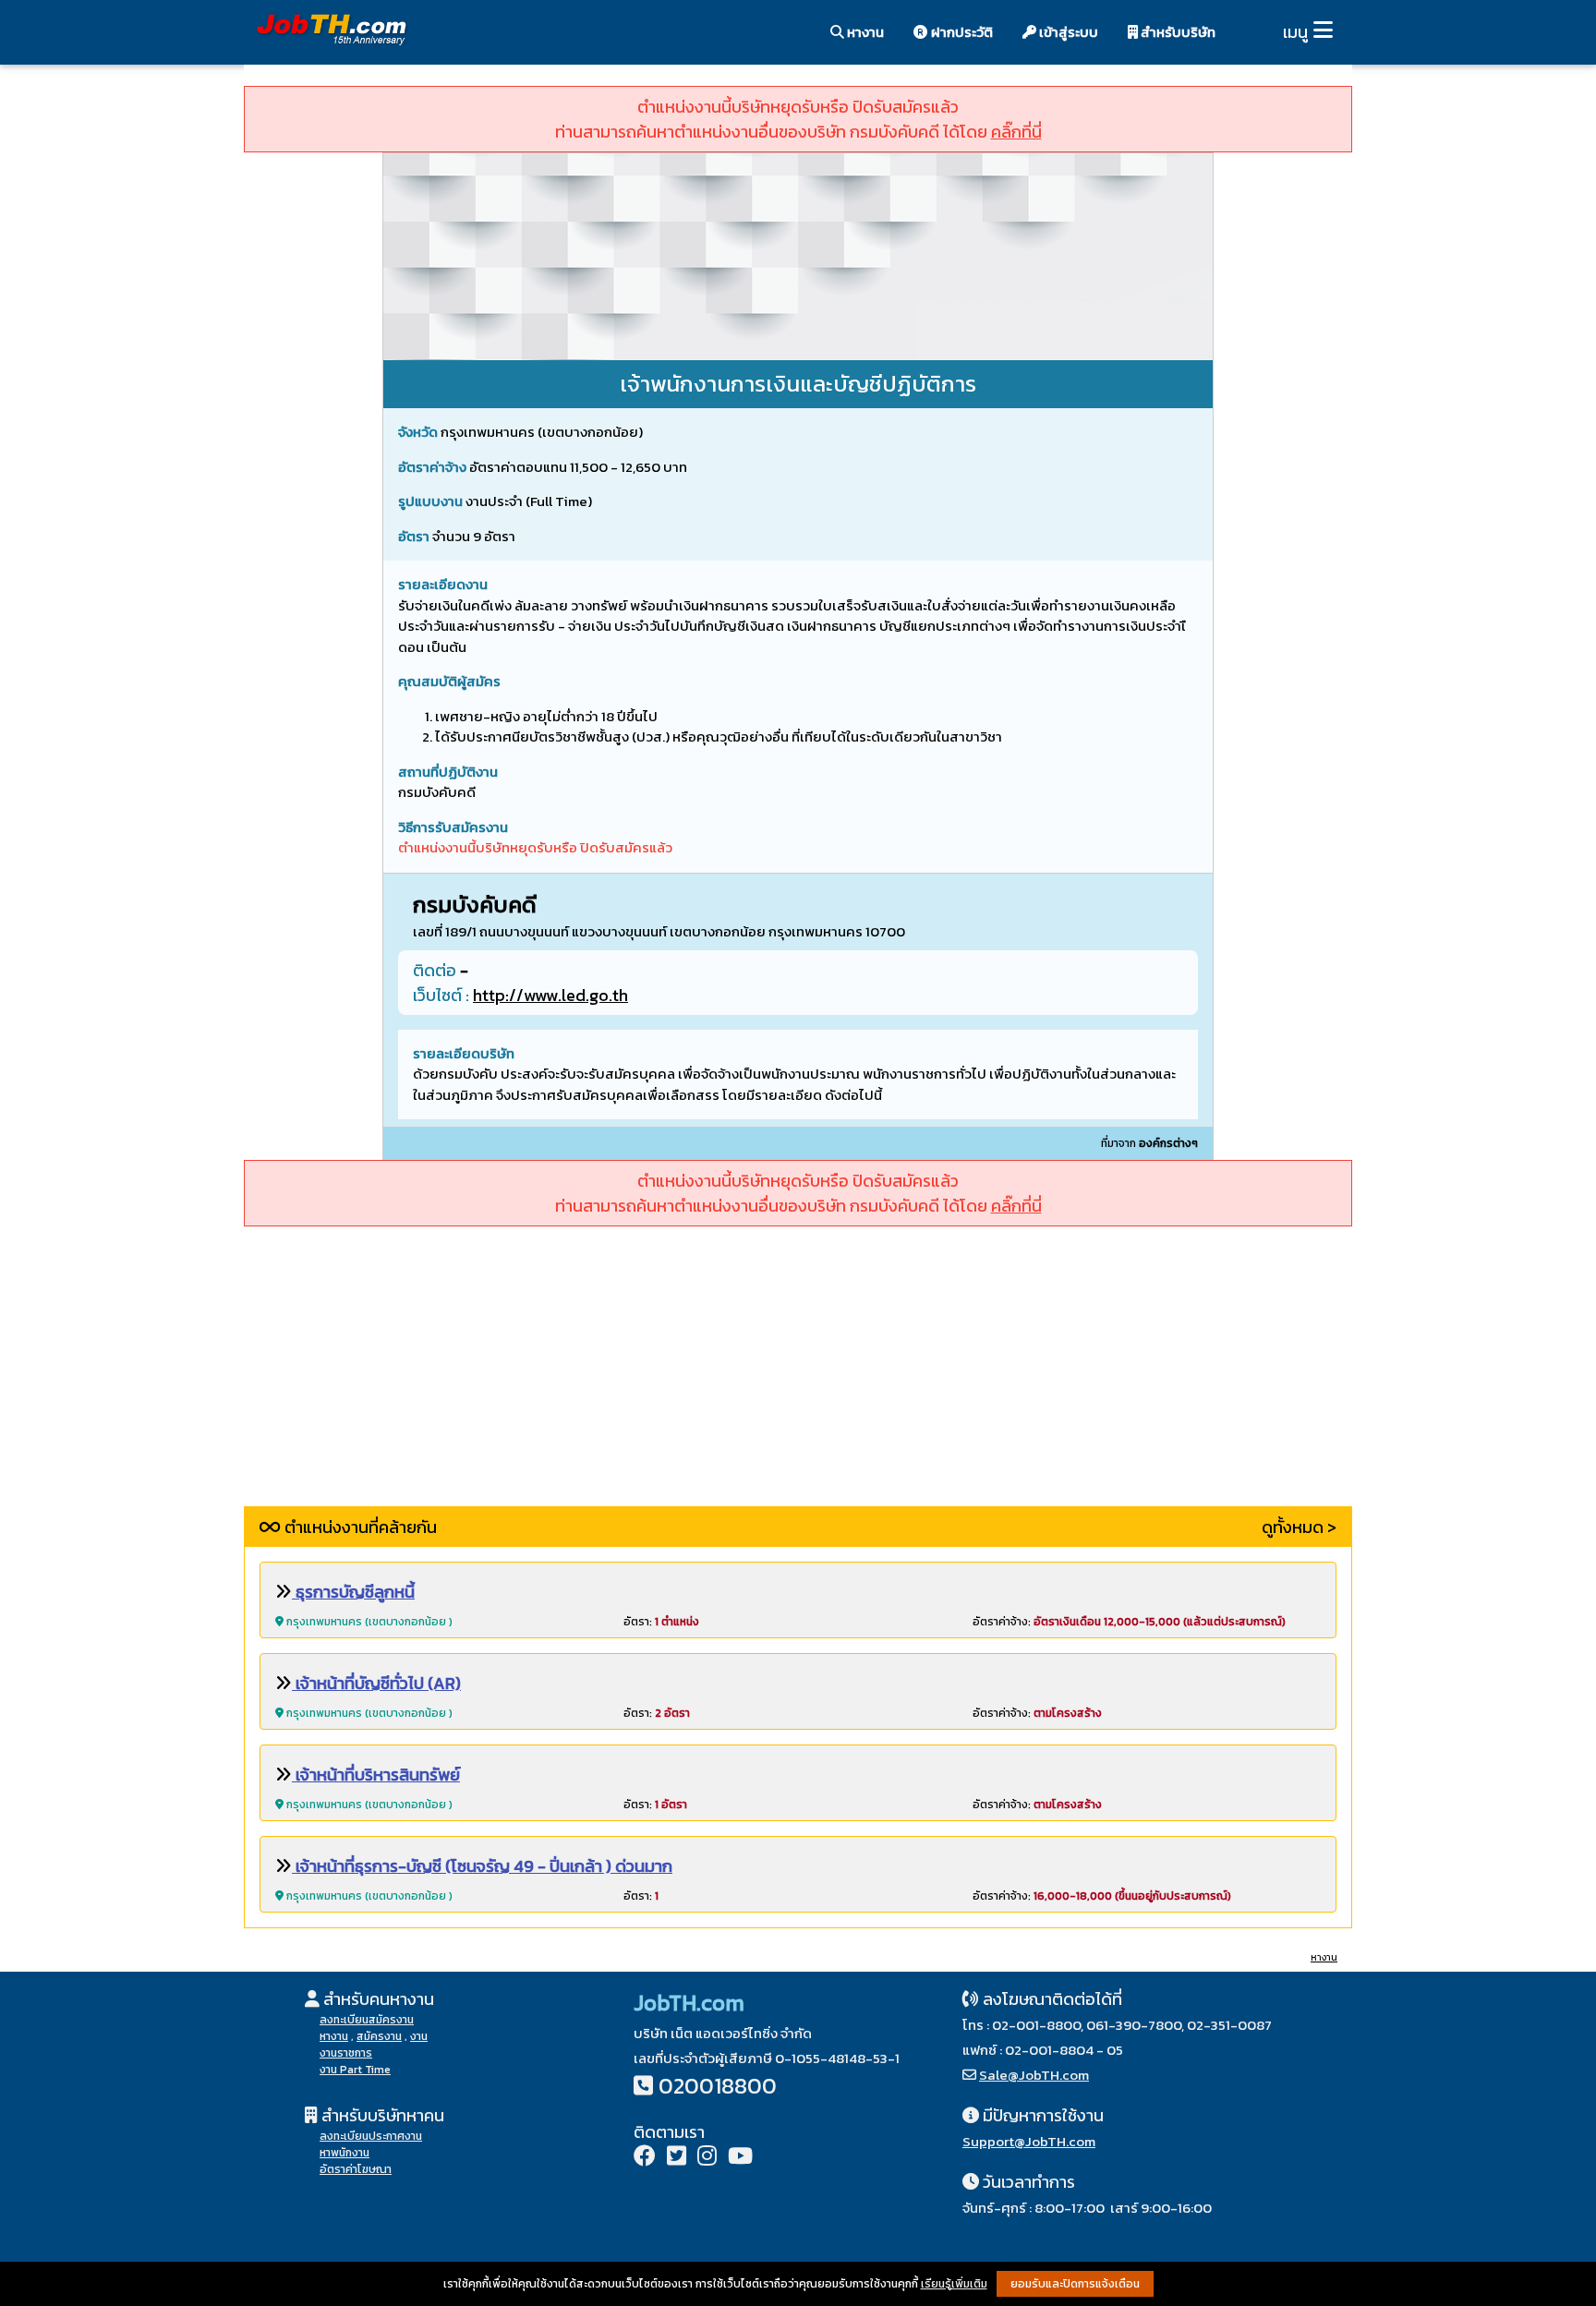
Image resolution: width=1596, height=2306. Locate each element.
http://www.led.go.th (550, 995)
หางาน (864, 32)
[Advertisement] (798, 1377)
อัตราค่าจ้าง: (1129, 1622)
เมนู (1295, 32)
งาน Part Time (355, 2070)
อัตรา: (661, 1622)
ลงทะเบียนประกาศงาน (371, 2136)
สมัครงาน (379, 2036)
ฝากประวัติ (961, 32)
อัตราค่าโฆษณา (356, 2169)
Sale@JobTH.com (1034, 2075)
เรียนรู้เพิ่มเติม (954, 2284)
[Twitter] (677, 2158)
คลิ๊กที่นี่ (1016, 132)
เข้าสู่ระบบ (1067, 32)
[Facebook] (645, 2158)
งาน (419, 2036)
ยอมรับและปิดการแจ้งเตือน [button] (1075, 2284)
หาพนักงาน (345, 2153)
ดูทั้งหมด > (1299, 1527)
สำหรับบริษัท (1177, 32)
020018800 (718, 2086)
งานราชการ (346, 2053)
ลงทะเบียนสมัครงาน (367, 2020)
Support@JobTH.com (1029, 2141)
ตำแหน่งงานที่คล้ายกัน (359, 1527)
